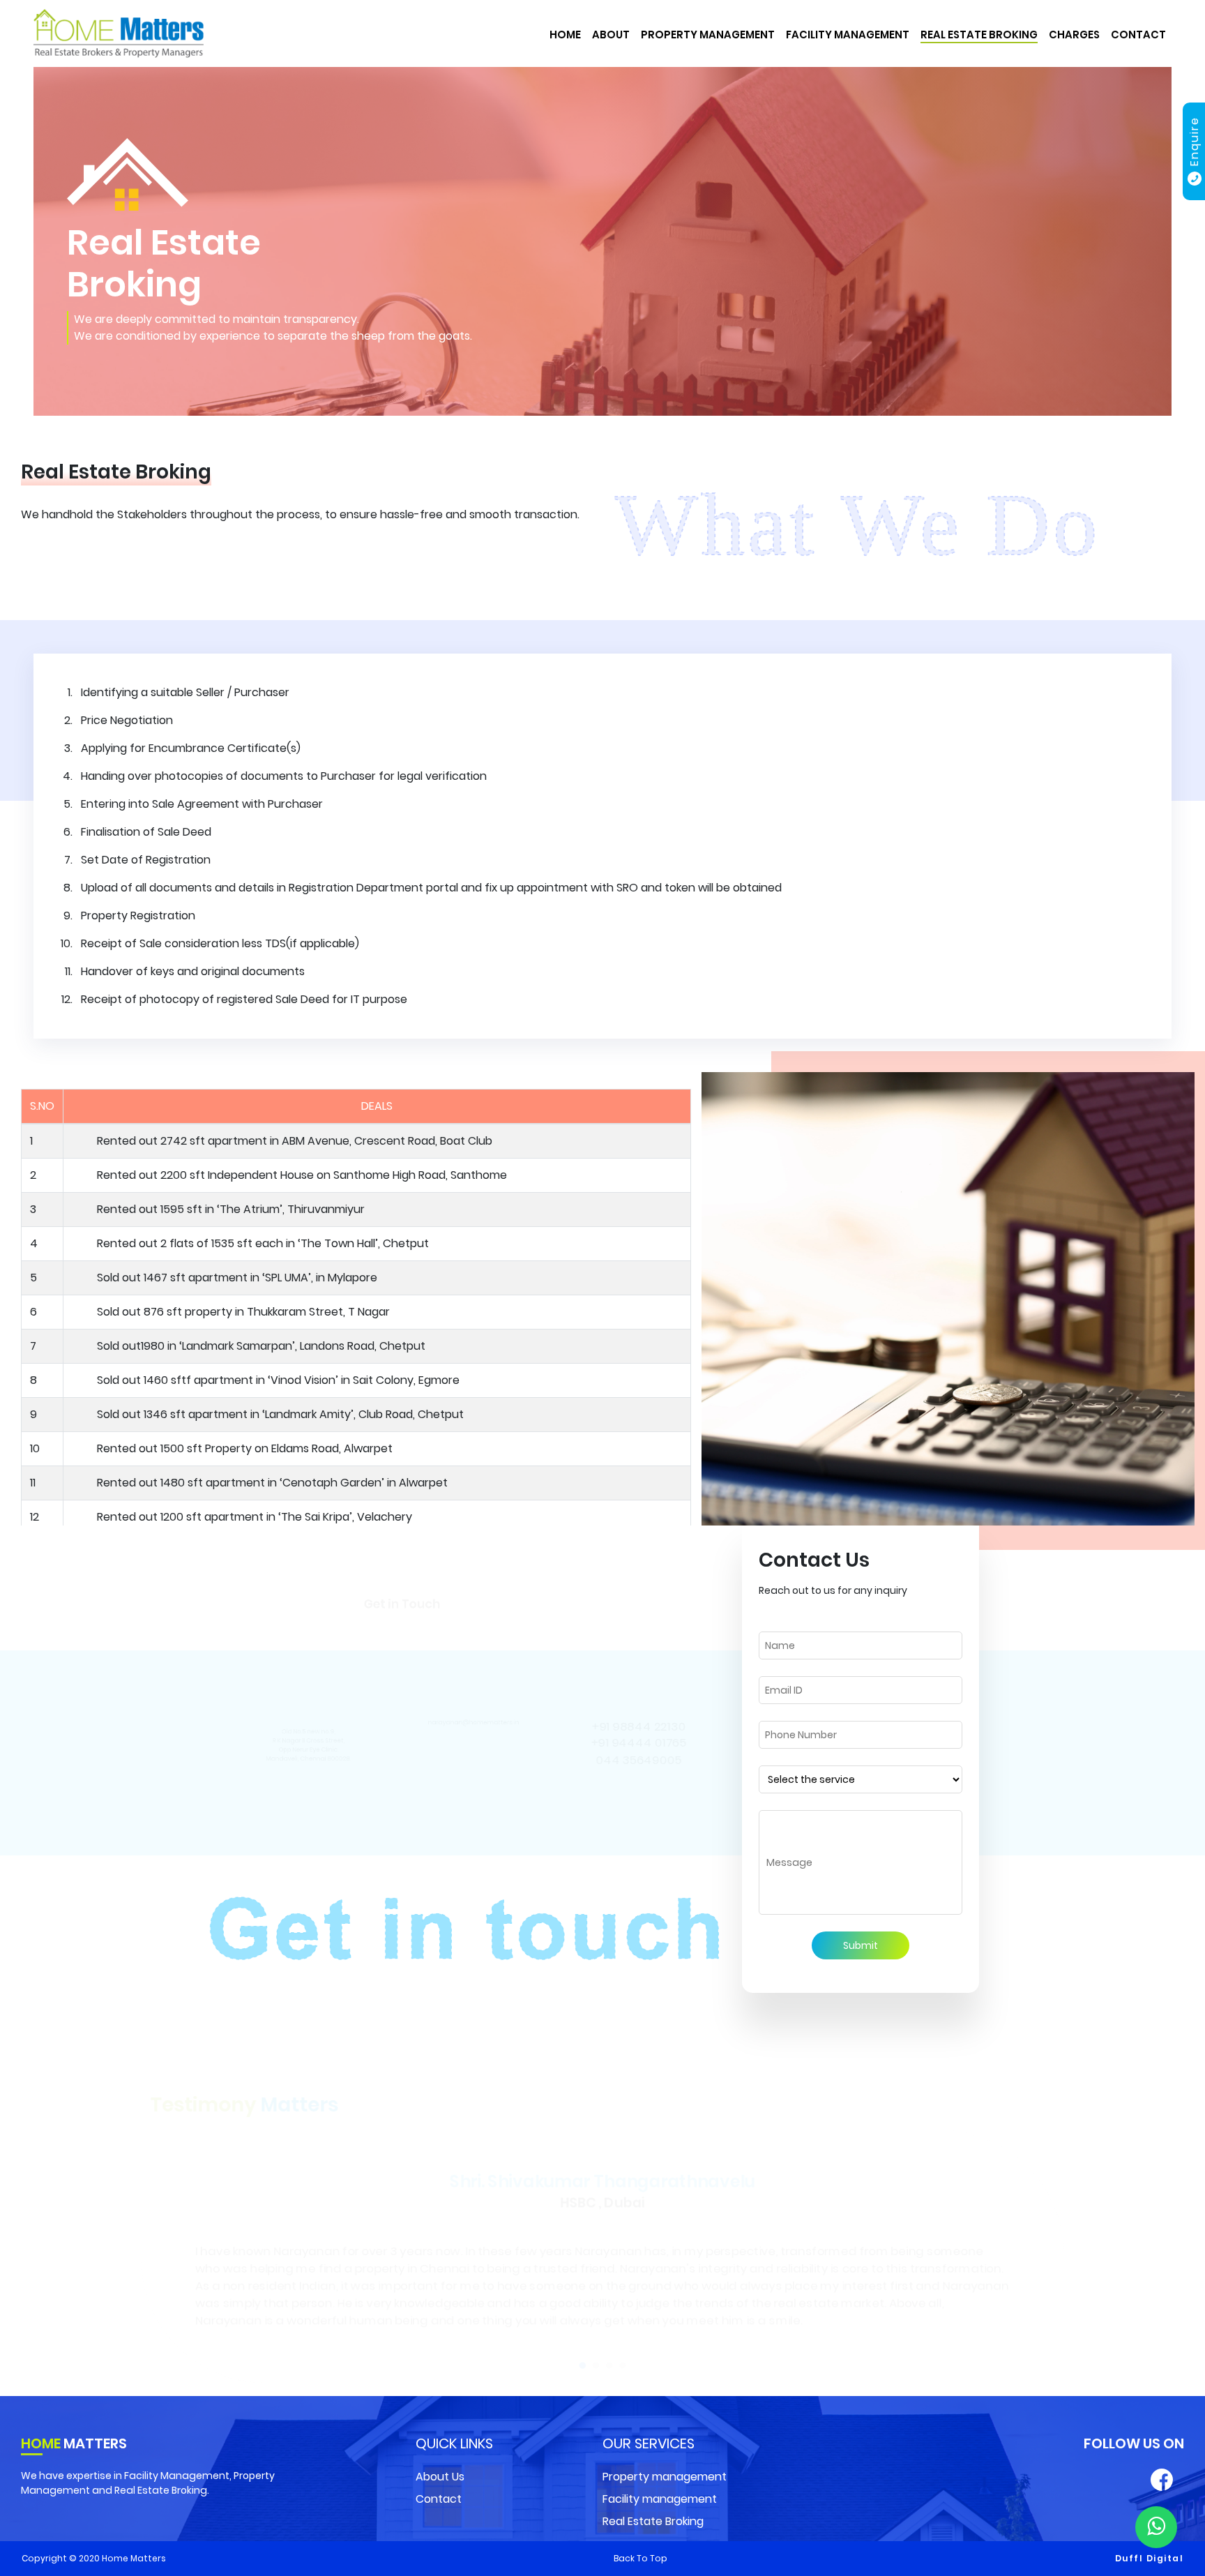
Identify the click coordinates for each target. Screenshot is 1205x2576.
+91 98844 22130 (638, 1725)
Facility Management (848, 35)
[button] (586, 2348)
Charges (1074, 35)
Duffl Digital (1150, 2558)
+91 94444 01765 (638, 1742)
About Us (440, 2477)
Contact (1138, 35)
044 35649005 (638, 1760)
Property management (665, 2477)
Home (565, 35)
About (611, 35)
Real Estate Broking (979, 35)
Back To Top (641, 2558)
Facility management (660, 2499)
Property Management (708, 35)
